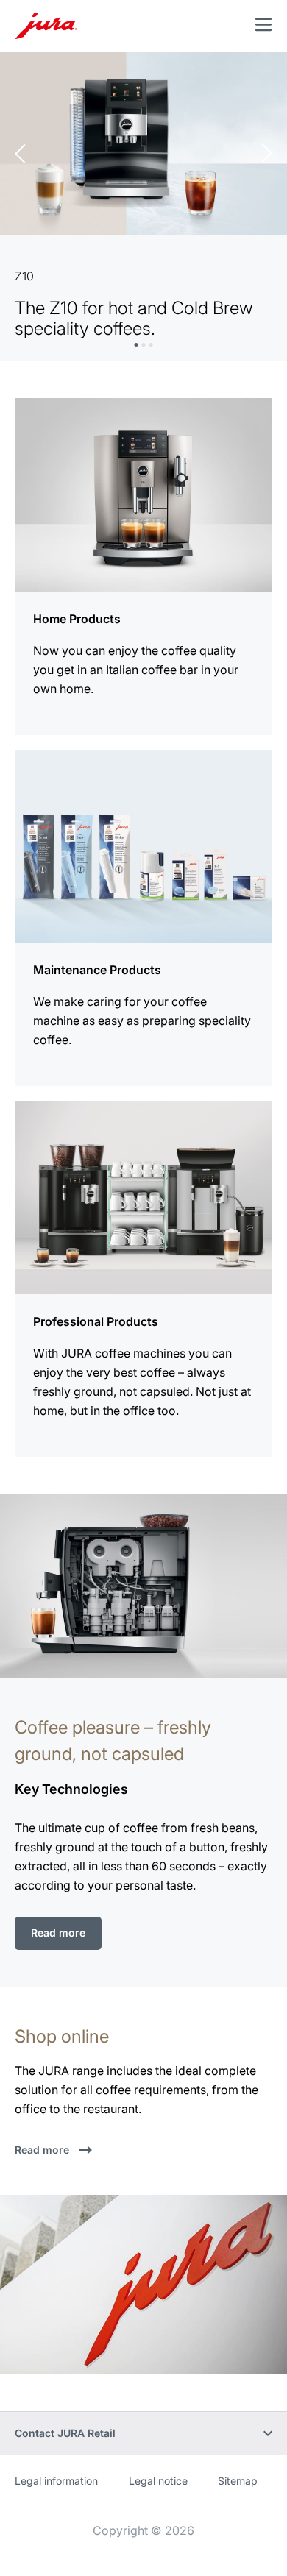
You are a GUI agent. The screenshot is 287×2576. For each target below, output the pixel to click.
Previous (20, 153)
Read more (58, 1933)
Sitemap (238, 2481)
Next (267, 153)
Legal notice (158, 2481)
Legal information (56, 2481)
